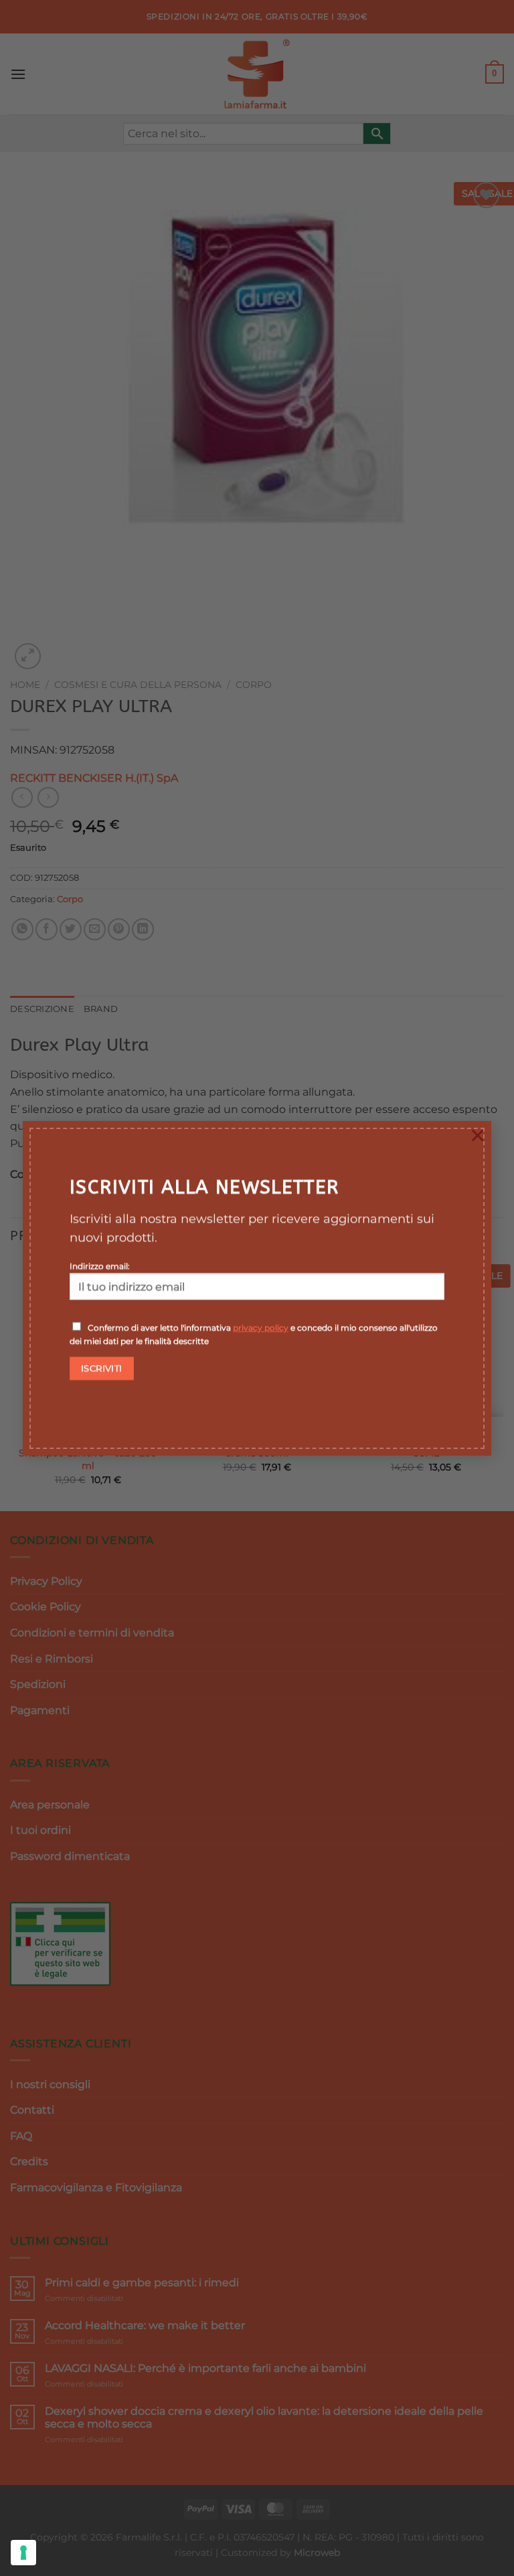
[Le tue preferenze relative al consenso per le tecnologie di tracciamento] (23, 2553)
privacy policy (261, 1327)
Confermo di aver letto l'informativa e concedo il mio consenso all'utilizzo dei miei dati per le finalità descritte (254, 1334)
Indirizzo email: (100, 1266)
